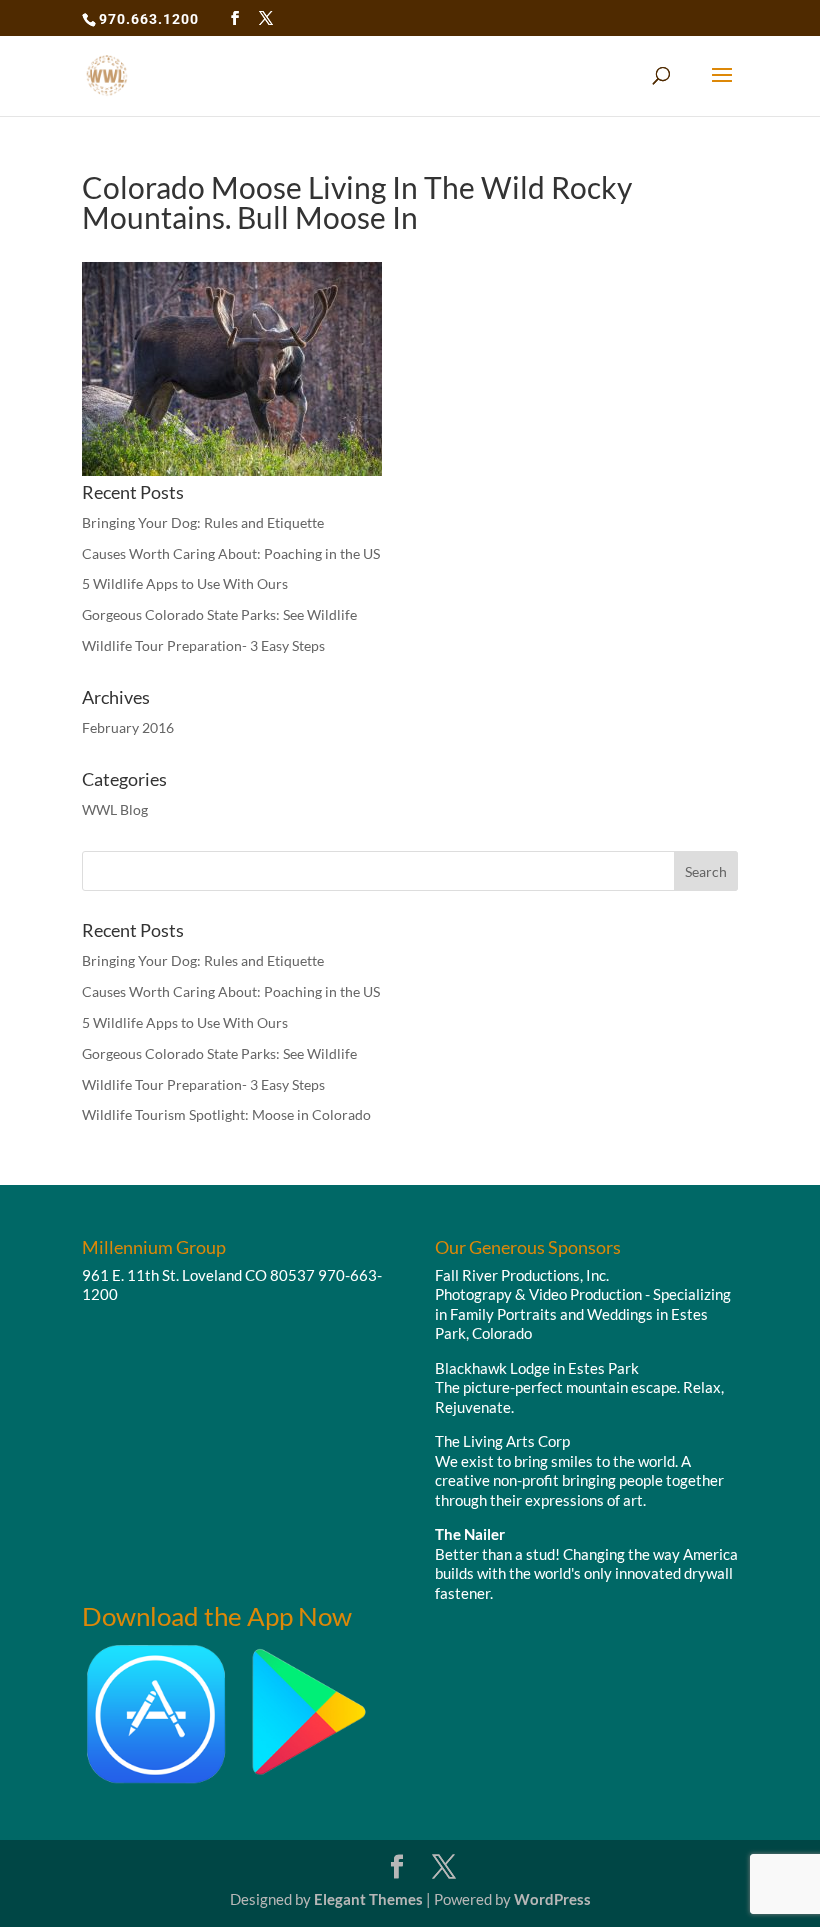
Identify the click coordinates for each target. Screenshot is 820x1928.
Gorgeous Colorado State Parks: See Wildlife (219, 614)
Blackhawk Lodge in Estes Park (537, 1368)
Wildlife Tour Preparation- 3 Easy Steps (203, 645)
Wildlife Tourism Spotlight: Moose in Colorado (226, 1114)
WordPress (552, 1899)
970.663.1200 (149, 19)
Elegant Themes (368, 1899)
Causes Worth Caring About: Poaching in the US (231, 553)
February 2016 (128, 727)
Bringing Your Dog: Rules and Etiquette (203, 522)
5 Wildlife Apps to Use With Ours (185, 583)
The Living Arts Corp (502, 1441)
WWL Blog (115, 809)
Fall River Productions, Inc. (522, 1275)
